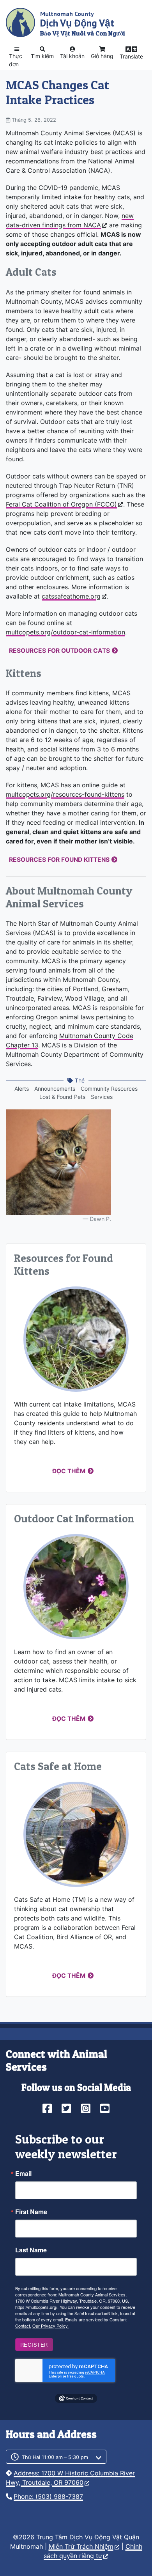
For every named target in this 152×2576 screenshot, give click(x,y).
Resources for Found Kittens (59, 860)
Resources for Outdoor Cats (59, 651)
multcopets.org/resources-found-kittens (65, 794)
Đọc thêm (69, 1471)
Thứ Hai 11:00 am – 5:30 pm (55, 2457)
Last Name (31, 2250)
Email (23, 2174)
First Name (31, 2212)
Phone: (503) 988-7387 (48, 2496)
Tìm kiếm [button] (42, 56)
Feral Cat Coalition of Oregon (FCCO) (61, 504)
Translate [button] (131, 56)
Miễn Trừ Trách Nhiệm (81, 2546)
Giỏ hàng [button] (102, 56)
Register (34, 2345)
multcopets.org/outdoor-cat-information (65, 632)
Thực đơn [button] (16, 60)
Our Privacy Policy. (50, 2326)
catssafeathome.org (71, 596)
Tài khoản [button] (72, 56)
